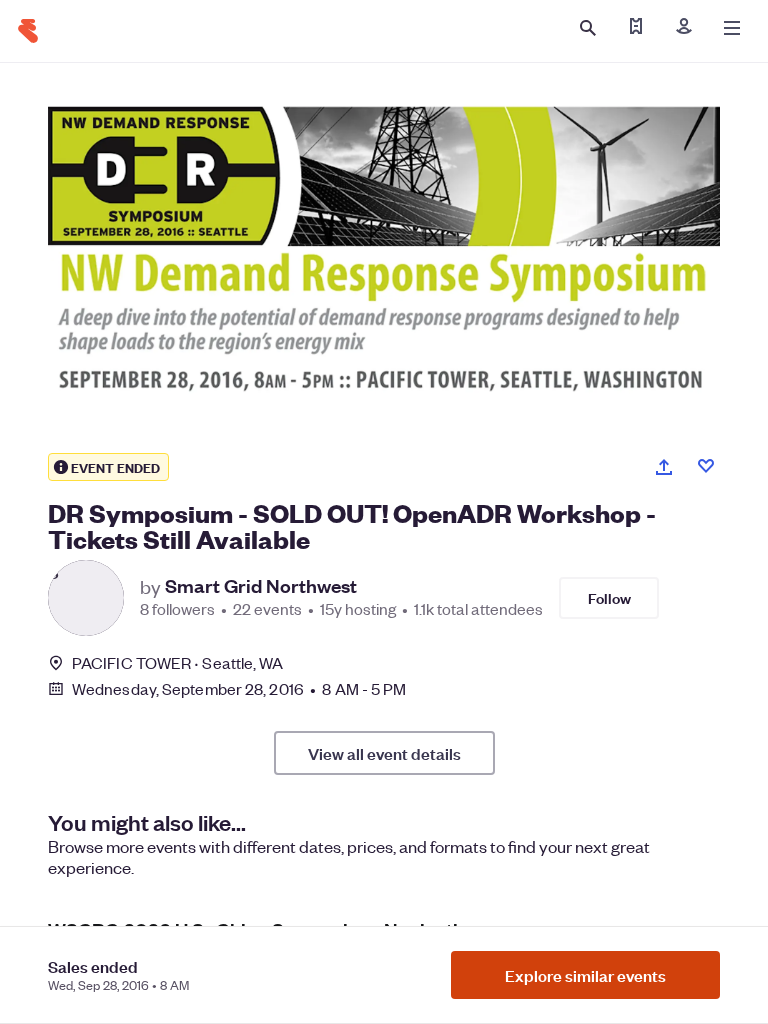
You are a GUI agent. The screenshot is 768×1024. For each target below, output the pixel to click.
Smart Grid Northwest (261, 586)
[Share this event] (664, 467)
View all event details (384, 753)
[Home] (28, 31)
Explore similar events (585, 975)
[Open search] (588, 28)
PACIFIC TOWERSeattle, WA (178, 662)
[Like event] (706, 466)
